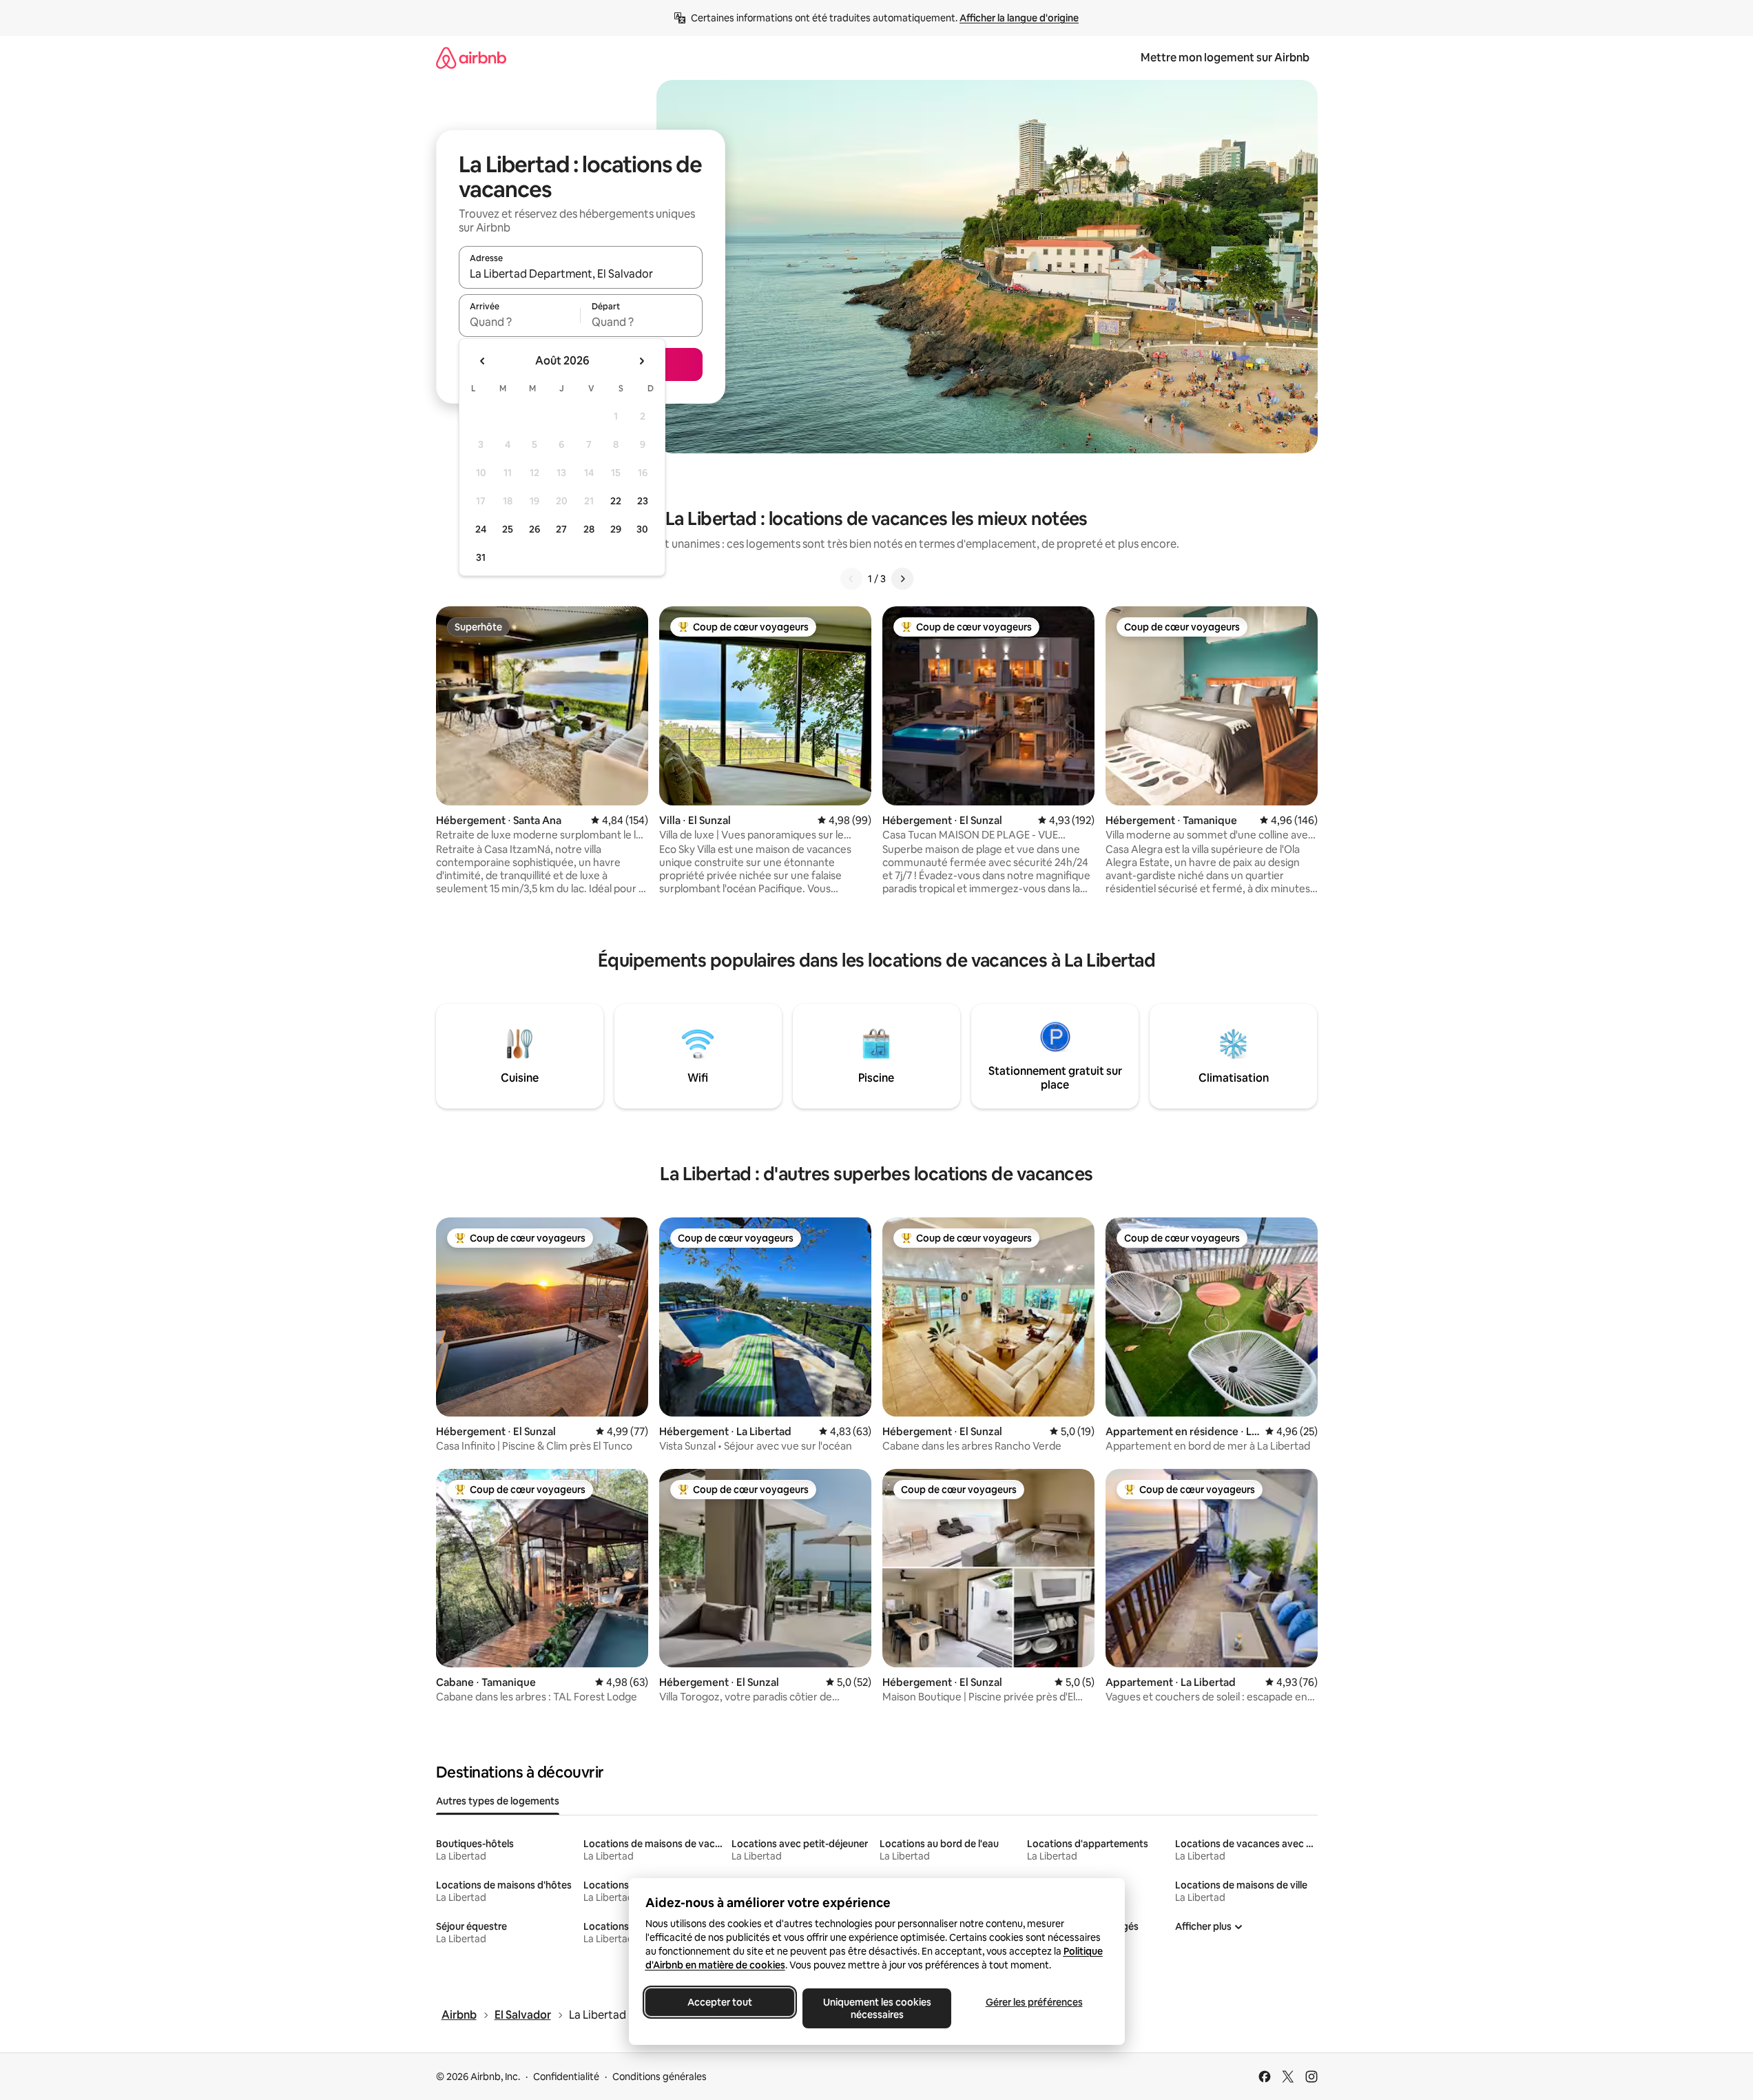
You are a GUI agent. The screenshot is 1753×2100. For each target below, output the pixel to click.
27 (561, 529)
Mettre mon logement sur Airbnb (1225, 58)
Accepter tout (720, 2002)
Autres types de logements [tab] (498, 1801)
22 (616, 501)
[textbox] (520, 322)
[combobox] (581, 274)
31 (481, 557)
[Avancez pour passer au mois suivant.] (641, 361)
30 (642, 529)
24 (481, 529)
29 (616, 529)
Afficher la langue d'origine (1019, 18)
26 (535, 529)
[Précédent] (851, 579)
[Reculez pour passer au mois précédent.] (483, 361)
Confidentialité (566, 2077)
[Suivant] (902, 579)
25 (508, 529)
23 (643, 501)
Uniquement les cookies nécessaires (877, 2008)
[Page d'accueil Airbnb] (471, 58)
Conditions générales (660, 2077)
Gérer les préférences (1034, 2002)
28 (589, 529)
